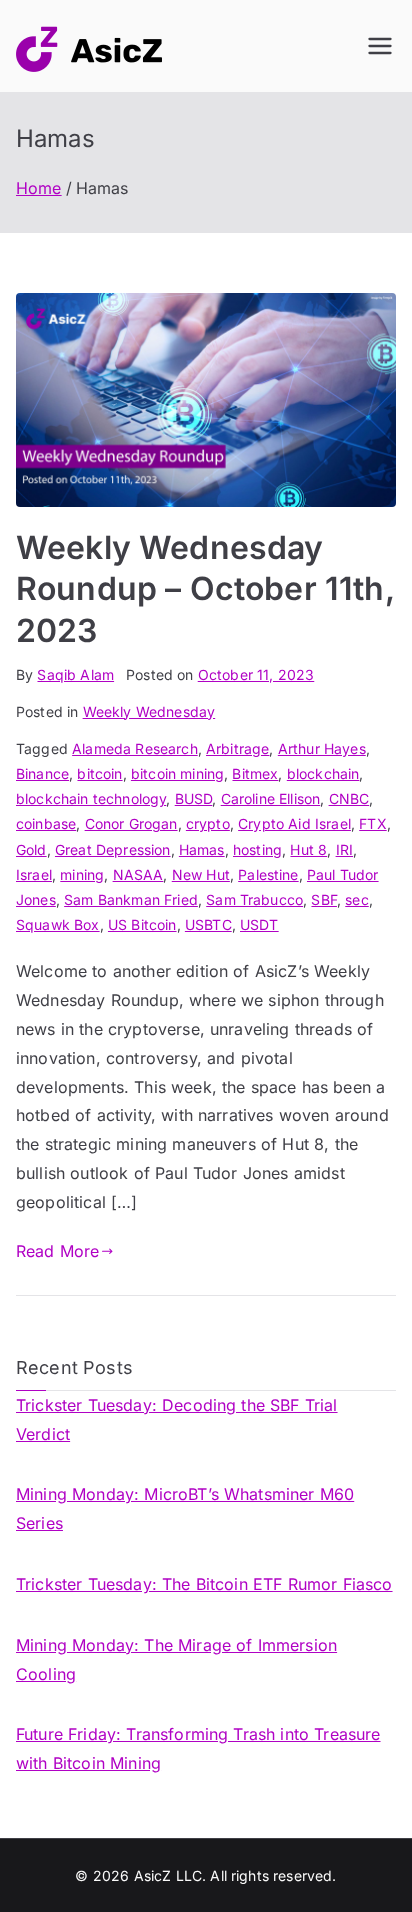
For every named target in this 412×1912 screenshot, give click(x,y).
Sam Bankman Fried (131, 899)
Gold (31, 849)
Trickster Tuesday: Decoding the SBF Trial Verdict (177, 1419)
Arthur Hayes (322, 748)
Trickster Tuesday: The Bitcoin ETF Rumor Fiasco (204, 1584)
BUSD (194, 798)
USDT (259, 924)
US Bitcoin (142, 924)
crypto (208, 823)
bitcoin (99, 773)
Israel (34, 874)
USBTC (208, 924)
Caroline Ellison (271, 798)
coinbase (46, 823)
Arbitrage (237, 748)
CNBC (349, 798)
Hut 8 (308, 849)
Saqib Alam (75, 674)
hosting (257, 849)
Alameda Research (135, 748)
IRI (344, 849)
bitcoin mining (177, 773)
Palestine (268, 874)
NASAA (138, 874)
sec (356, 899)
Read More (57, 1251)
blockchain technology (91, 798)
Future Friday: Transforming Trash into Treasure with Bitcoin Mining (198, 1748)
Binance (42, 773)
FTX (372, 823)
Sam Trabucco (254, 899)
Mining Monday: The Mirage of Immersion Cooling (176, 1659)
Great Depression (113, 849)
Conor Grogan (131, 823)
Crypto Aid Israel (294, 823)
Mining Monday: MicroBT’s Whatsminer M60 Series (185, 1508)
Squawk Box (58, 924)
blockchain (323, 773)
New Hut (201, 874)
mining (82, 874)
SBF (323, 899)
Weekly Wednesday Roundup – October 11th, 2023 (205, 589)
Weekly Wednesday (149, 711)
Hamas (202, 849)
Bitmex (255, 773)
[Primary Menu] (380, 46)
